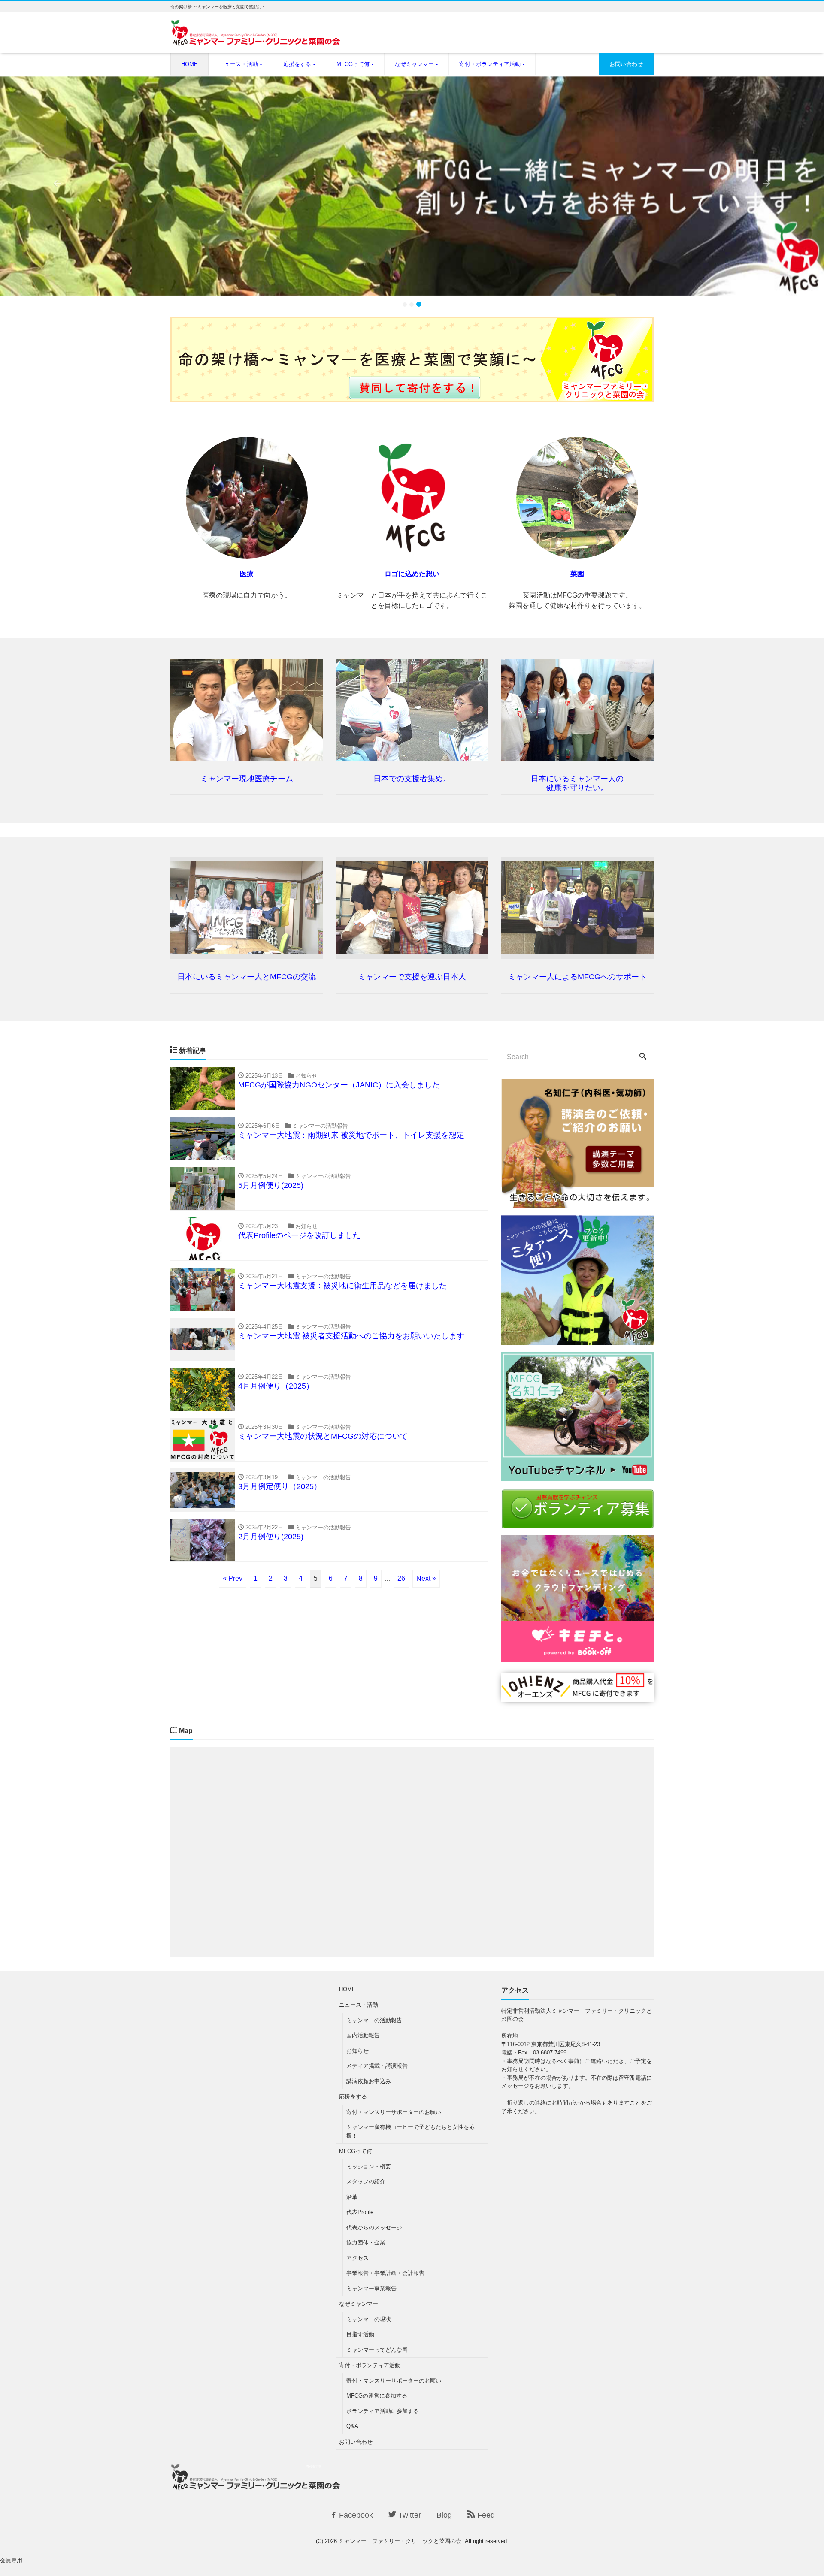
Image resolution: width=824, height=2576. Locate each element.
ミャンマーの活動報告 (374, 2020)
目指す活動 (360, 2334)
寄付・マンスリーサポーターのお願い (394, 2112)
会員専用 (11, 2560)
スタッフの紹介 (366, 2182)
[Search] (643, 1057)
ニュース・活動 (238, 64)
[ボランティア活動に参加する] (577, 1523)
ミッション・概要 (369, 2167)
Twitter (409, 2515)
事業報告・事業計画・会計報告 (385, 2273)
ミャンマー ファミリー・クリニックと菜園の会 (400, 2541)
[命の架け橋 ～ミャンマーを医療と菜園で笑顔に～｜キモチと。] (577, 1657)
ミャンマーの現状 (369, 2319)
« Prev (233, 1578)
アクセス (357, 2258)
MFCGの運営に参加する (377, 2396)
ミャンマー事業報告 (371, 2288)
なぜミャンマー (414, 64)
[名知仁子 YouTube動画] (577, 1476)
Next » (426, 1578)
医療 (247, 574)
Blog (444, 2515)
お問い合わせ (626, 64)
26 (401, 1578)
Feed (485, 2515)
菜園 (577, 574)
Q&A (352, 2426)
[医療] (247, 560)
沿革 (352, 2197)
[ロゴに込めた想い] (412, 560)
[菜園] (577, 560)
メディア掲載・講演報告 (377, 2066)
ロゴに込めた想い (412, 574)
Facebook (355, 2515)
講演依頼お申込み (369, 2081)
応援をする (297, 64)
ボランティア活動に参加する (383, 2411)
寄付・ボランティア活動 (490, 64)
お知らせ (357, 2051)
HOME (189, 64)
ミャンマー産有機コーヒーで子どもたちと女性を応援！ (410, 2131)
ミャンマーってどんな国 (377, 2350)
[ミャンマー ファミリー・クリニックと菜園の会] (256, 38)
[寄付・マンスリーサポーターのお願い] (412, 397)
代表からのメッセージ (374, 2227)
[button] (62, 186)
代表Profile (360, 2212)
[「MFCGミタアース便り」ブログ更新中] (577, 1339)
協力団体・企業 (366, 2242)
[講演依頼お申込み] (577, 1203)
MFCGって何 (353, 64)
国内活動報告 (363, 2035)
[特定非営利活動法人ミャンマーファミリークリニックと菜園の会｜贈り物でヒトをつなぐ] (577, 1696)
